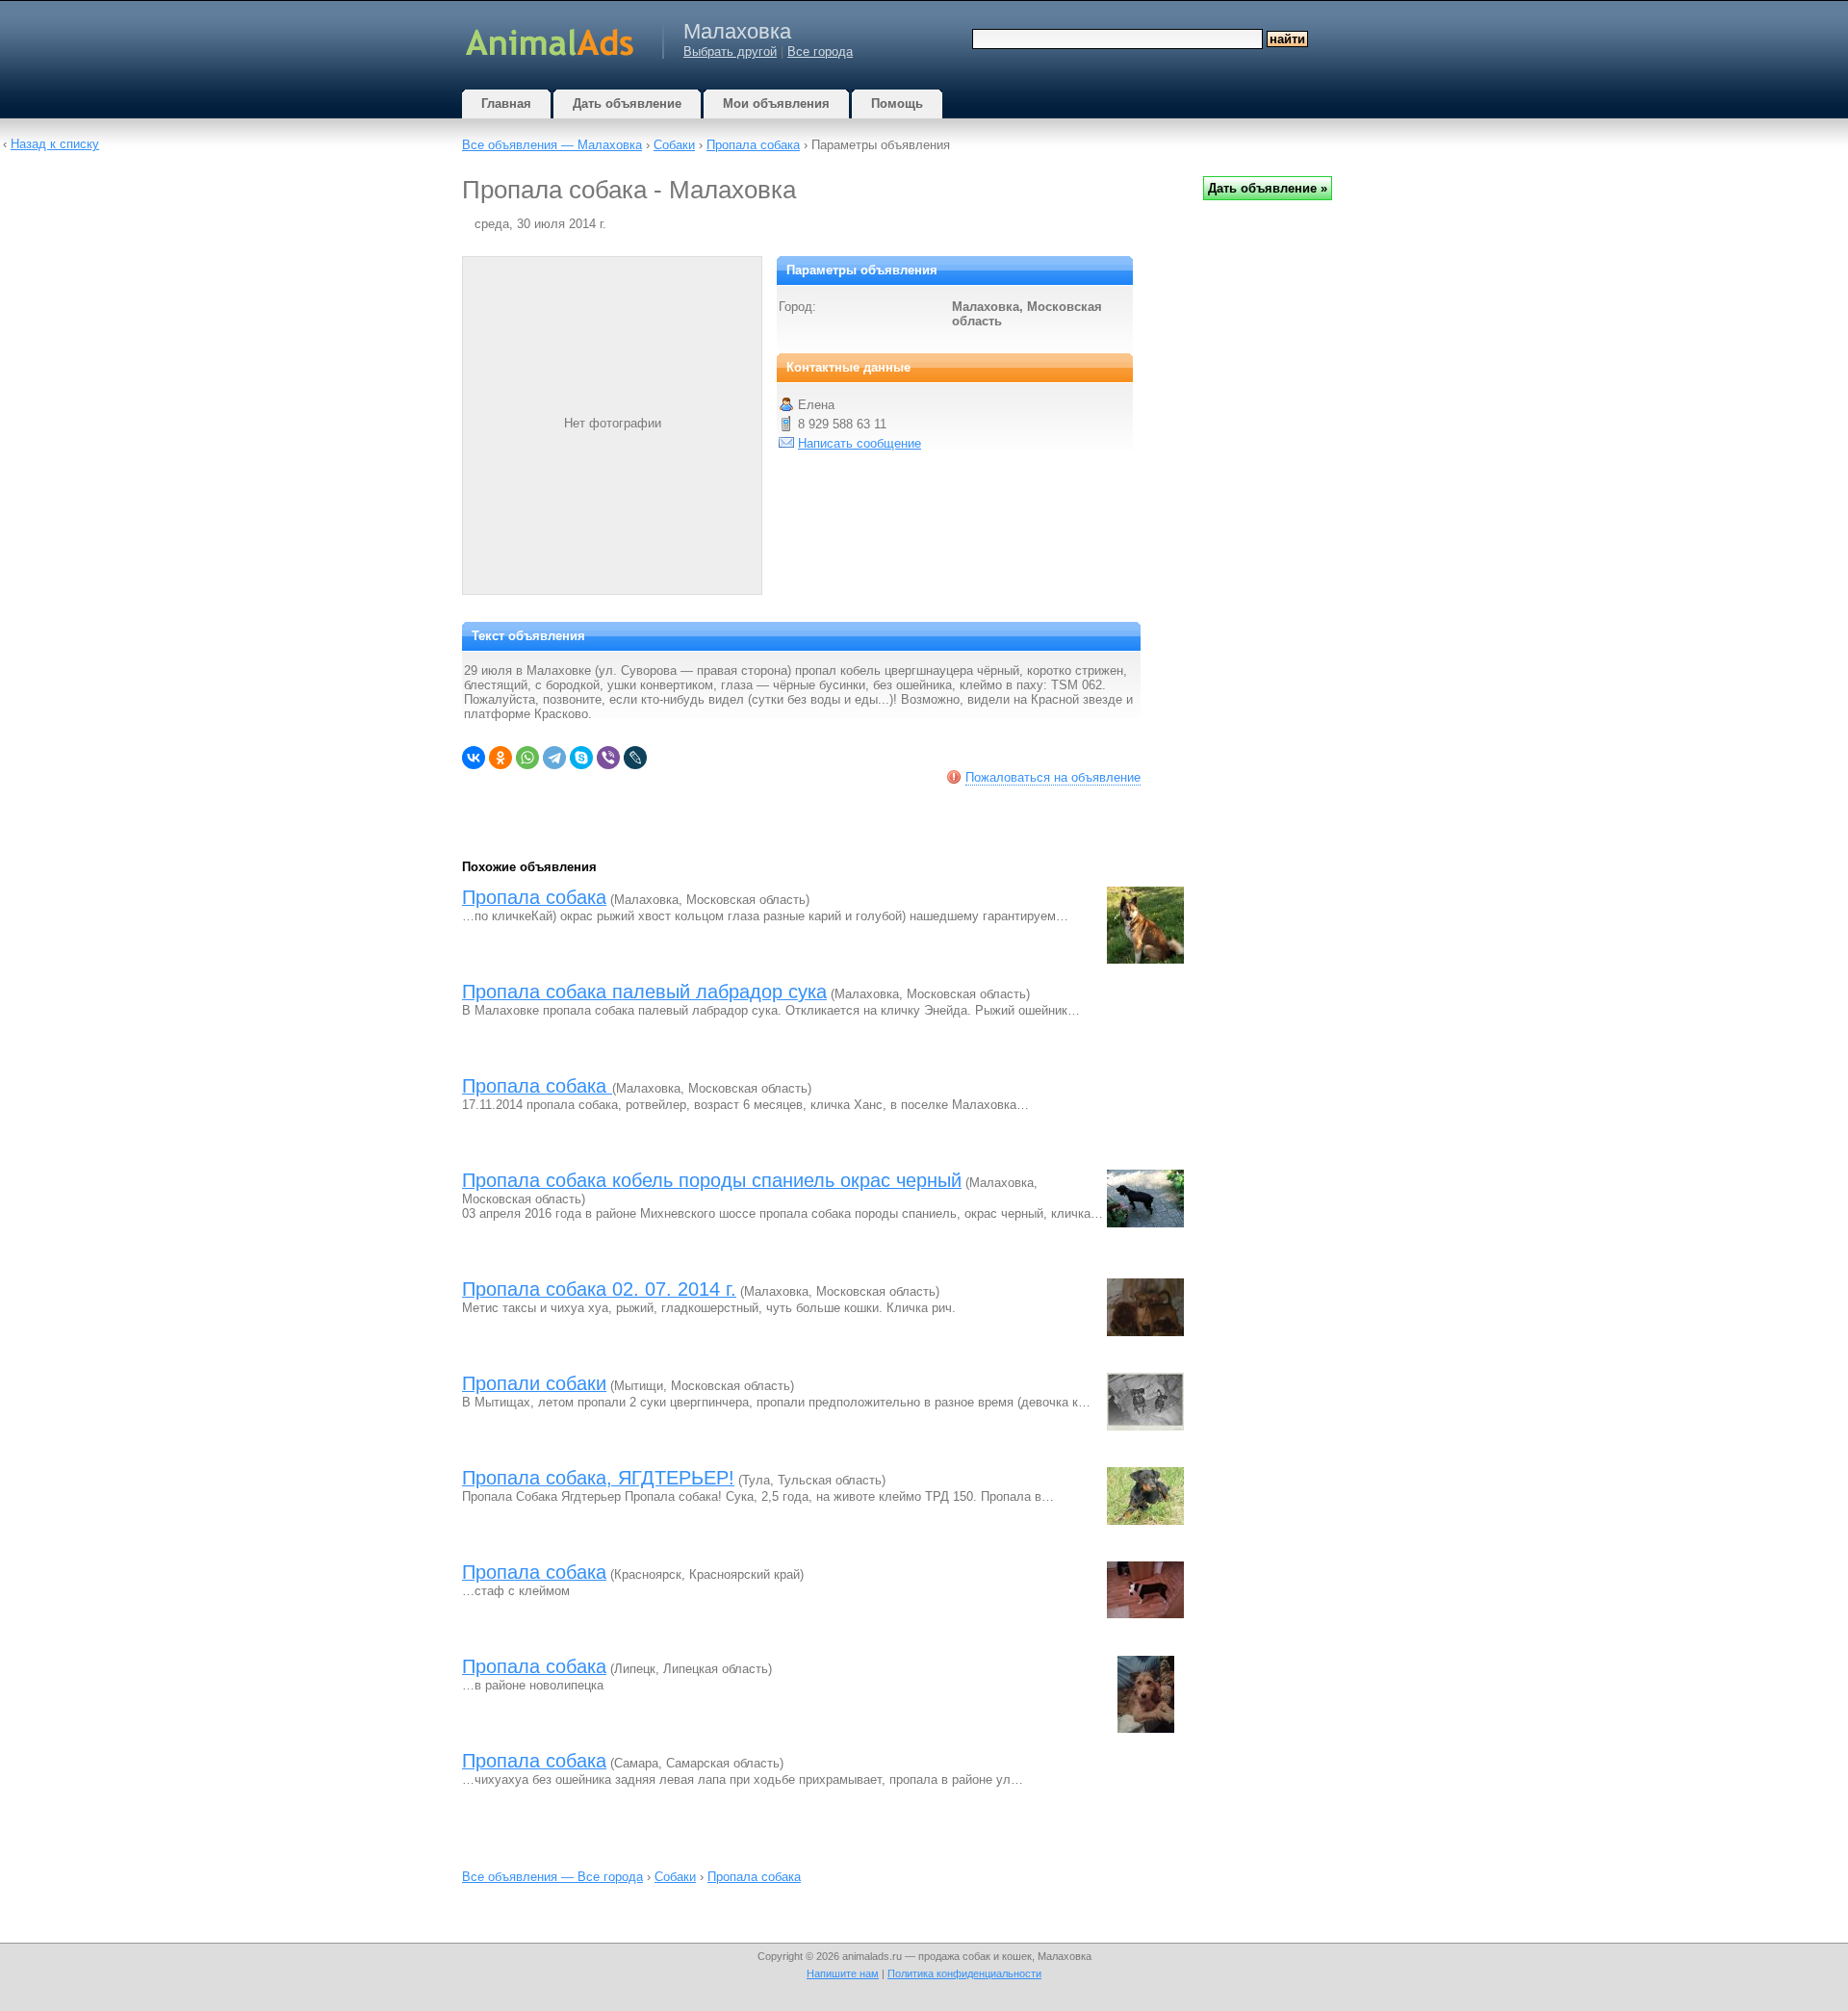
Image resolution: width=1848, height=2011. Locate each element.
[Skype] (581, 758)
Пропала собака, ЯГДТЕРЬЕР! (598, 1478)
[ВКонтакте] (474, 758)
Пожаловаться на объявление (1053, 777)
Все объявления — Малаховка (552, 145)
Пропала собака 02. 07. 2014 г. (599, 1289)
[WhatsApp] (527, 758)
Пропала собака (753, 145)
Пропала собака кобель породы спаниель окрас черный (712, 1180)
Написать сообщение (860, 443)
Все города (820, 52)
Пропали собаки (534, 1383)
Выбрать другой (730, 52)
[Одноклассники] (500, 758)
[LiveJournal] (635, 758)
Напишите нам (843, 1973)
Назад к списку (55, 144)
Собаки (674, 145)
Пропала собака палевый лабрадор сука (644, 992)
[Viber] (608, 758)
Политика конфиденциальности (964, 1973)
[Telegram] (554, 758)
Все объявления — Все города (552, 1877)
